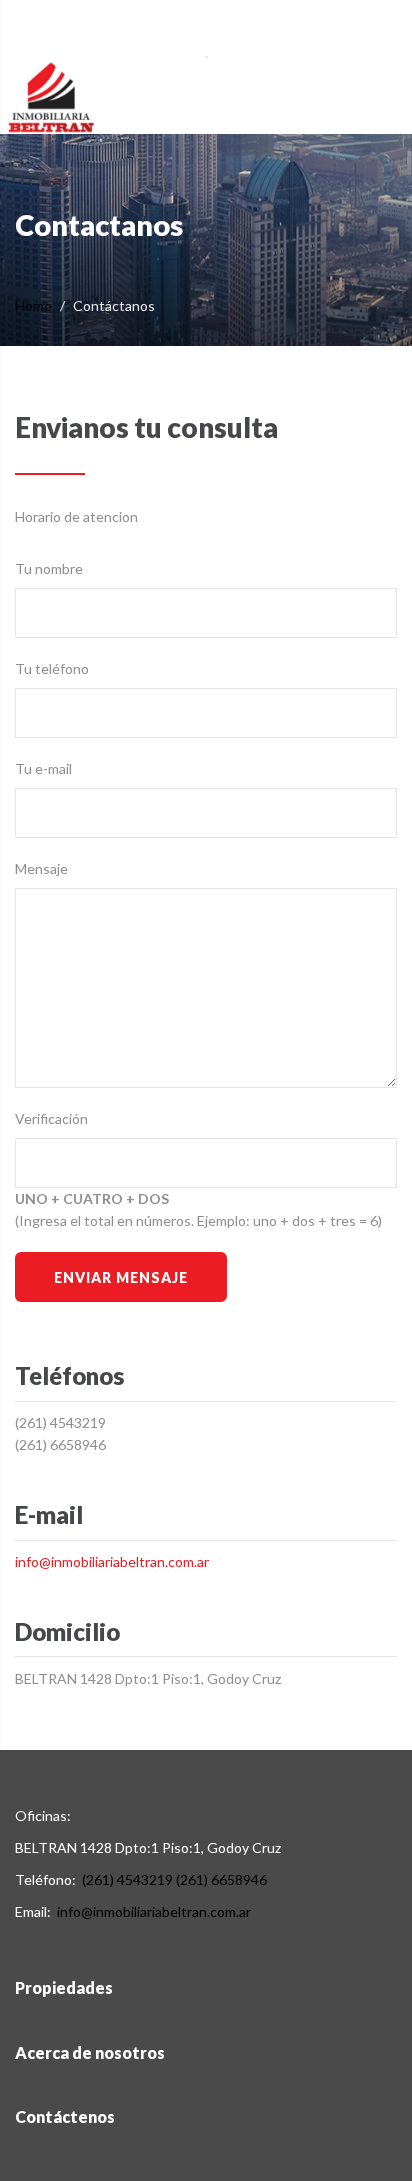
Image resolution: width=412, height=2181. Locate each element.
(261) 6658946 (60, 1444)
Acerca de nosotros (90, 2052)
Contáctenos (65, 2116)
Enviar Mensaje (120, 1277)
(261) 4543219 (60, 1422)
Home (33, 305)
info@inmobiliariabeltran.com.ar (112, 1561)
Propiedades (64, 1987)
